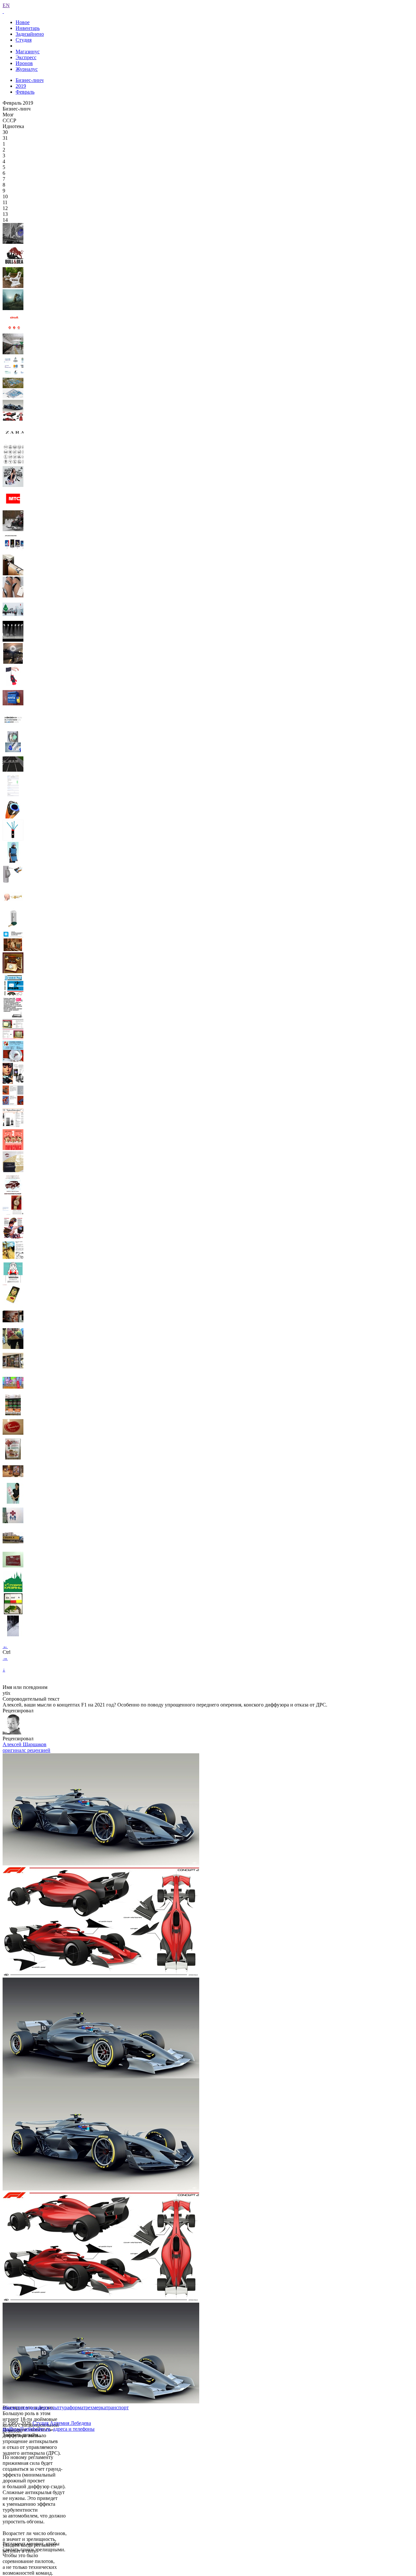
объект (10, 2407)
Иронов (24, 63)
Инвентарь (28, 28)
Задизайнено (30, 34)
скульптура (57, 2407)
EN (6, 5)
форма (76, 2407)
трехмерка (95, 2407)
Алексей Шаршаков (25, 1744)
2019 (21, 86)
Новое (23, 22)
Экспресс (26, 57)
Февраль (25, 92)
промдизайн (31, 2407)
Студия (24, 40)
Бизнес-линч (30, 80)
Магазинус (28, 52)
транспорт (117, 2407)
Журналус (27, 69)
